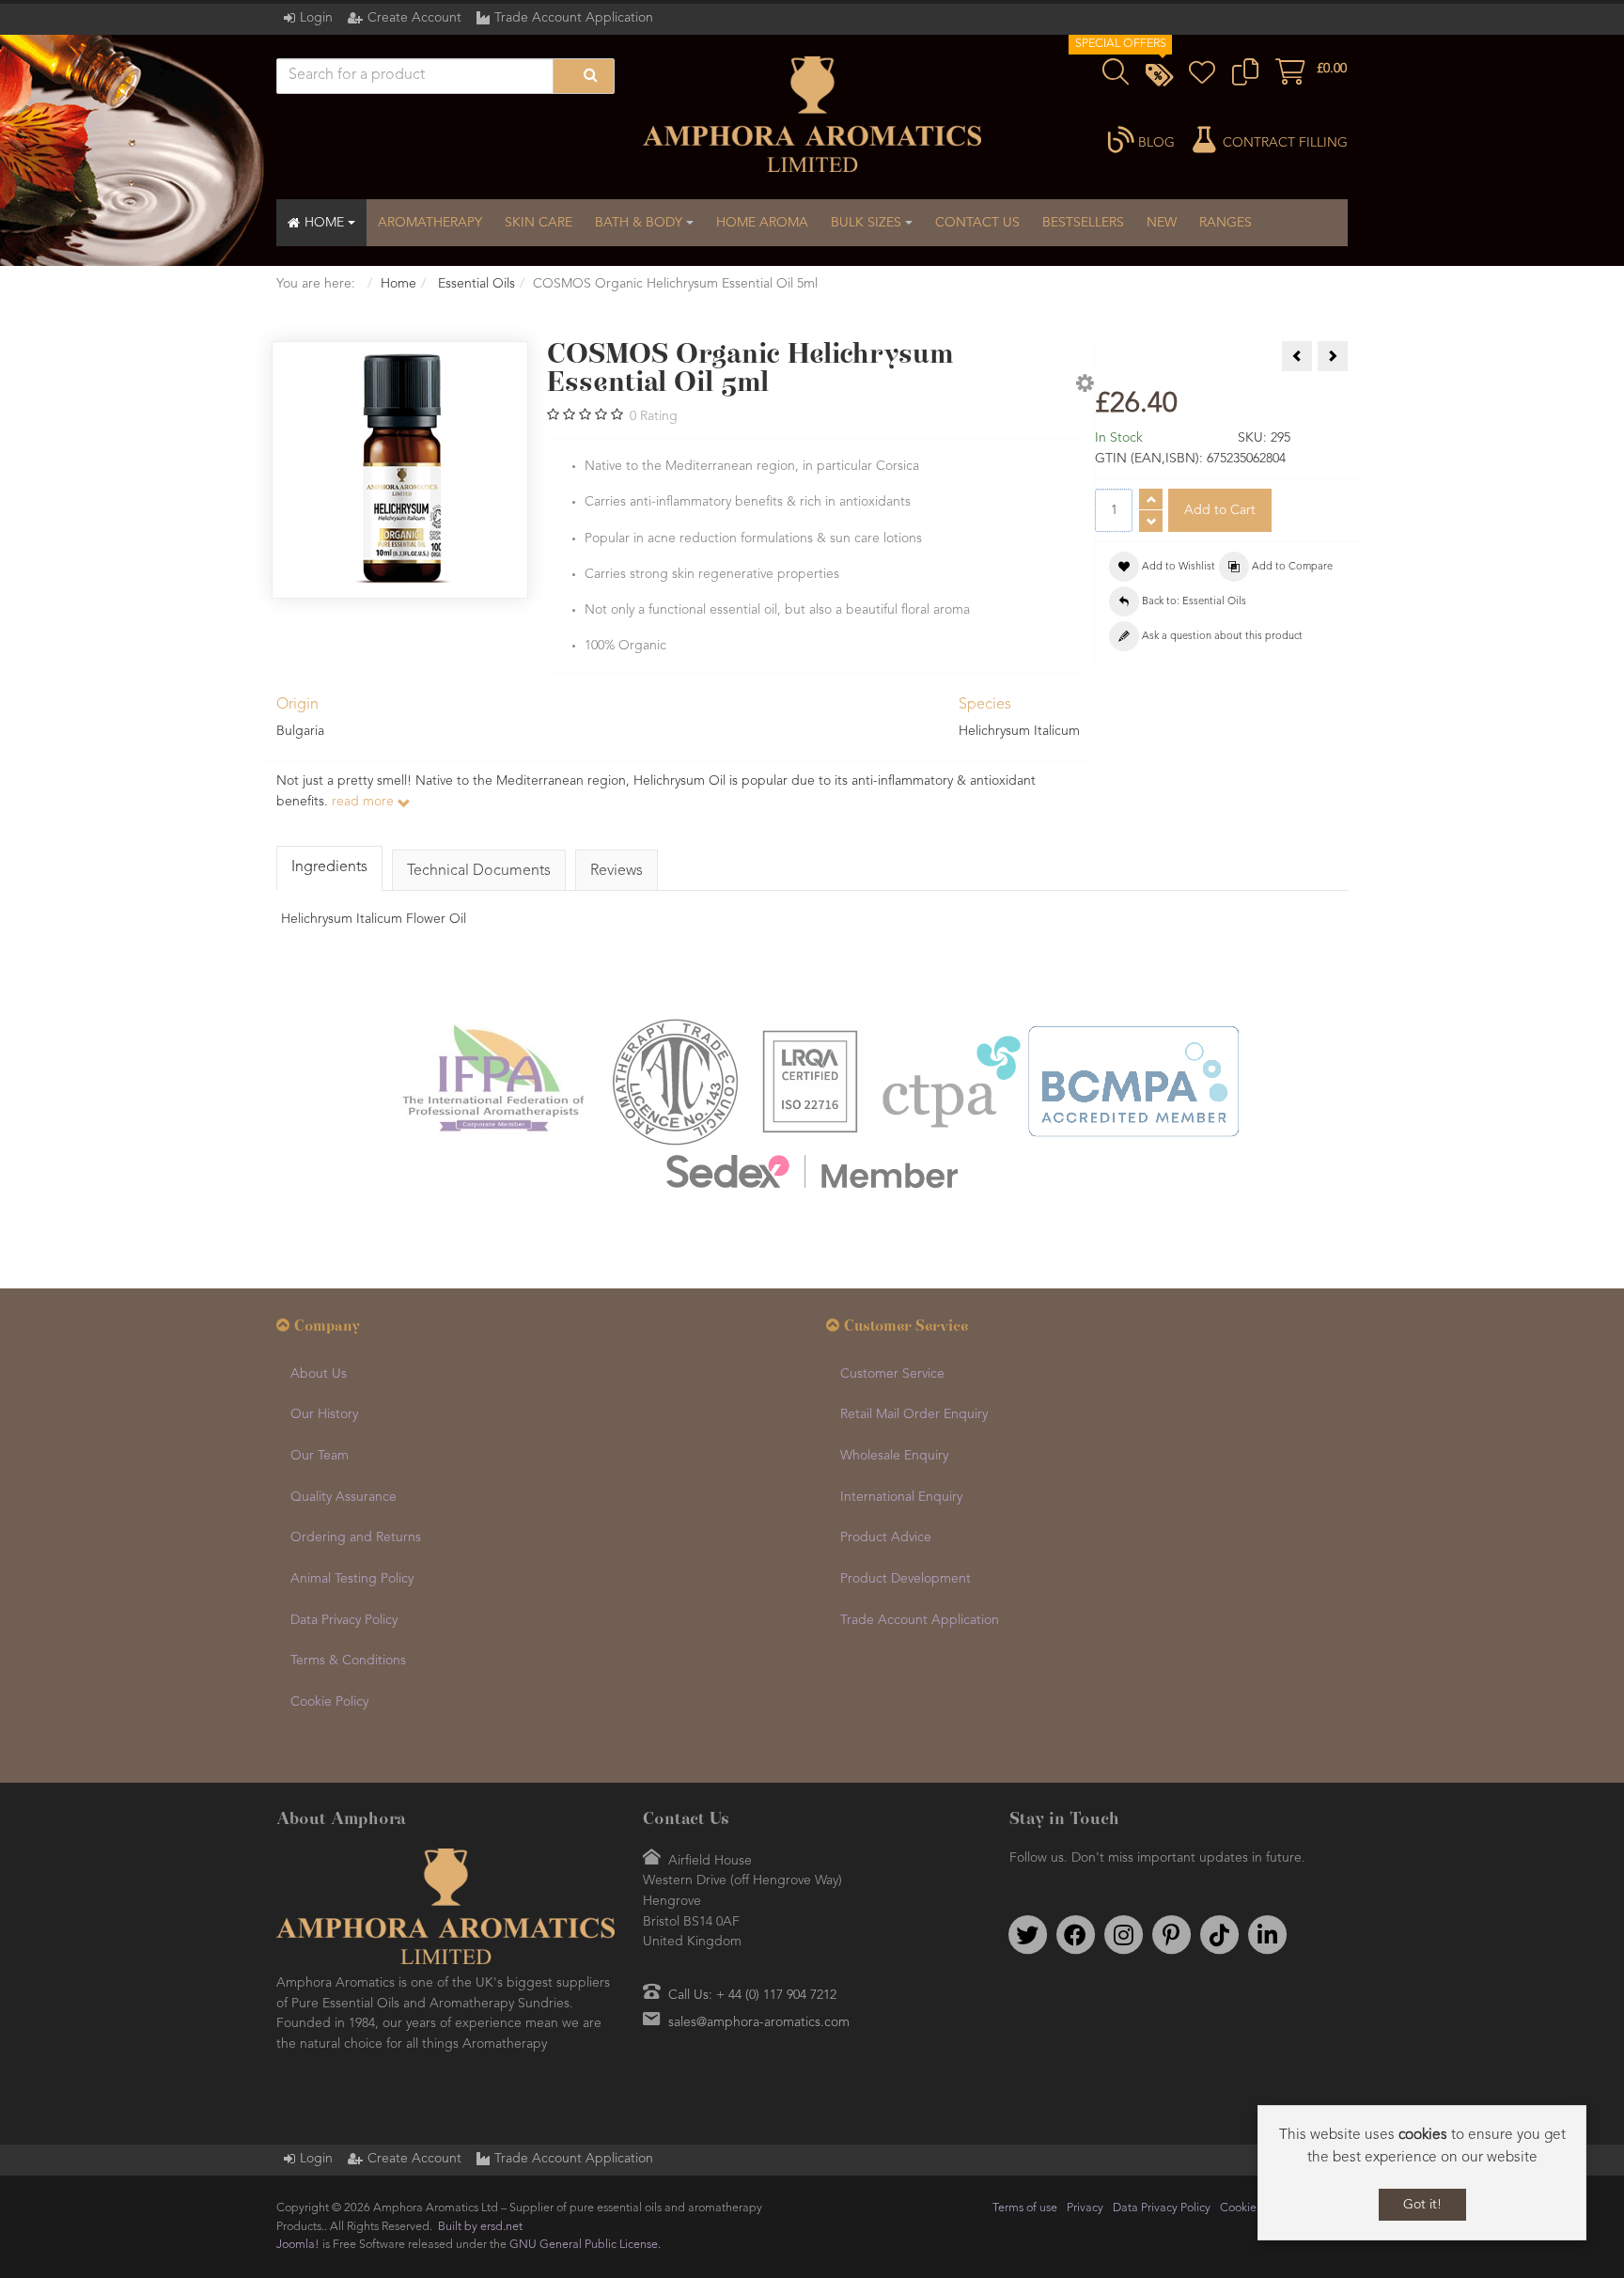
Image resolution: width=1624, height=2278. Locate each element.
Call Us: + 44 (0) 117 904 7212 (752, 1995)
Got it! (1422, 2205)
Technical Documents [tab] (479, 871)
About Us (319, 1374)
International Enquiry (901, 1497)
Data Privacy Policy (344, 1620)
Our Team (320, 1456)
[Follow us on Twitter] (1027, 1935)
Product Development (906, 1579)
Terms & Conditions (348, 1661)
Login (316, 18)
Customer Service (892, 1374)
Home (398, 284)
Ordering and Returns (356, 1537)
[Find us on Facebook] (1075, 1935)
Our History (324, 1414)
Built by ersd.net (480, 2227)
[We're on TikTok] (1219, 1935)
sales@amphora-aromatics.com (759, 2022)
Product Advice (886, 1537)
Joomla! (298, 2245)
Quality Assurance (344, 1497)
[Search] (584, 76)
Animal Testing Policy (352, 1579)
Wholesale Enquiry (894, 1456)
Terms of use (1025, 2208)
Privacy (1085, 2208)
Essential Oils (475, 284)
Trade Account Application (574, 18)
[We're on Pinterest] (1171, 1935)
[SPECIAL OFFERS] (1159, 78)
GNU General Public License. (585, 2245)
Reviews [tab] (617, 871)
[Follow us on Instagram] (1123, 1935)
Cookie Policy (329, 1702)
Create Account (414, 18)
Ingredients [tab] (329, 867)
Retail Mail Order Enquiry (914, 1414)
